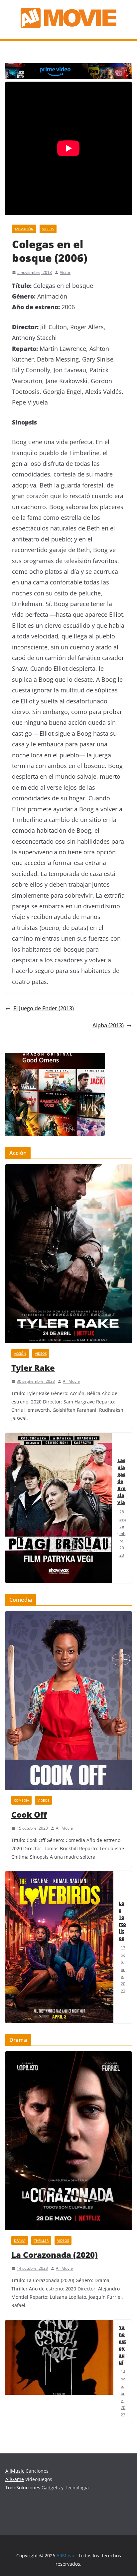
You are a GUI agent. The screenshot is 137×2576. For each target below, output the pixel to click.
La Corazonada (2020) (55, 2255)
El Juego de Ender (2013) (44, 1008)
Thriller (41, 2240)
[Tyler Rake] (68, 1254)
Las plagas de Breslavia (122, 1481)
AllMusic (15, 2471)
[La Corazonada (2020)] (68, 2141)
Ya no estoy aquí (122, 2345)
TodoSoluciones (23, 2488)
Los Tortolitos (122, 1921)
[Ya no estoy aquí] (59, 2371)
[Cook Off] (68, 1701)
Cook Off (29, 1814)
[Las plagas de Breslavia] (59, 1508)
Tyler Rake (33, 1368)
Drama (20, 2240)
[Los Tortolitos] (59, 1947)
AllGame (15, 2479)
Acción (20, 1353)
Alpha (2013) (108, 1025)
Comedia (21, 1800)
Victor (65, 272)
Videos (48, 229)
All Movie (71, 1381)
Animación (24, 229)
